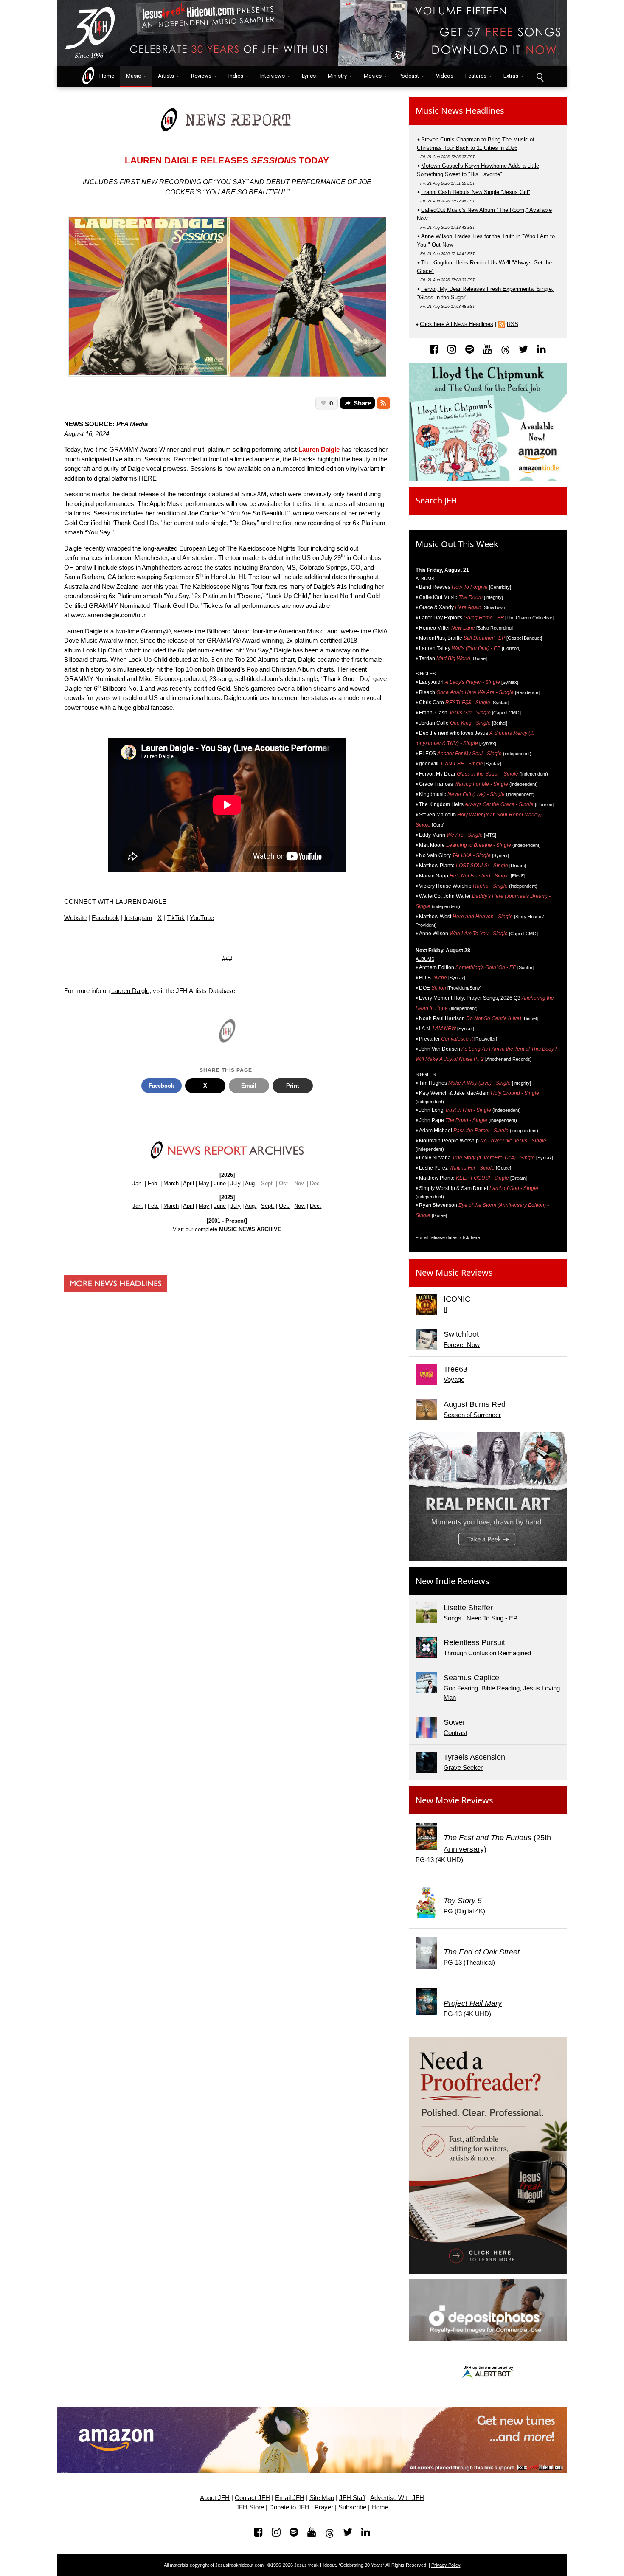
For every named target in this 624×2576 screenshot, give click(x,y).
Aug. (251, 1183)
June (220, 1183)
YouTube (202, 918)
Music (134, 76)
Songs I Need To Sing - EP (481, 1618)
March (171, 1183)
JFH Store (250, 2507)
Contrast (455, 1733)
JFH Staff (352, 2498)
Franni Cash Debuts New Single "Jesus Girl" (476, 192)
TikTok (176, 918)
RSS (513, 324)
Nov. (300, 1206)
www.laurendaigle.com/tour (108, 615)
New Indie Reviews (453, 1581)
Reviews (201, 76)
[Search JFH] (540, 76)
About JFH (215, 2498)
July (236, 1183)
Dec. (316, 1206)
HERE (148, 478)
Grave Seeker (463, 1767)
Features (476, 76)
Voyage (454, 1379)
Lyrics (309, 76)
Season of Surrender (472, 1415)
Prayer (324, 2507)
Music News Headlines (460, 111)
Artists (166, 76)
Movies (373, 76)
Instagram (138, 918)
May (204, 1183)
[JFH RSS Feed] (384, 403)
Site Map (322, 2498)
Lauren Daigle (130, 991)
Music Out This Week (457, 544)
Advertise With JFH (397, 2498)
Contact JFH (252, 2498)
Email (249, 1086)
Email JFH (290, 2498)
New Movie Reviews (454, 1800)
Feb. (153, 1183)
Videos (445, 76)
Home (105, 76)
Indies (236, 76)
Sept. (268, 1206)
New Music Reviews (454, 1273)
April (188, 1183)
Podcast (409, 76)
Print (292, 1086)
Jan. (138, 1183)
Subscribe (352, 2507)
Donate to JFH (289, 2507)
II (445, 1309)
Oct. (284, 1206)
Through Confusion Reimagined (487, 1653)
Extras (511, 76)
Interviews (273, 76)
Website (75, 918)
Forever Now (462, 1345)
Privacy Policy (446, 2565)
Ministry (337, 76)
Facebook (105, 918)
